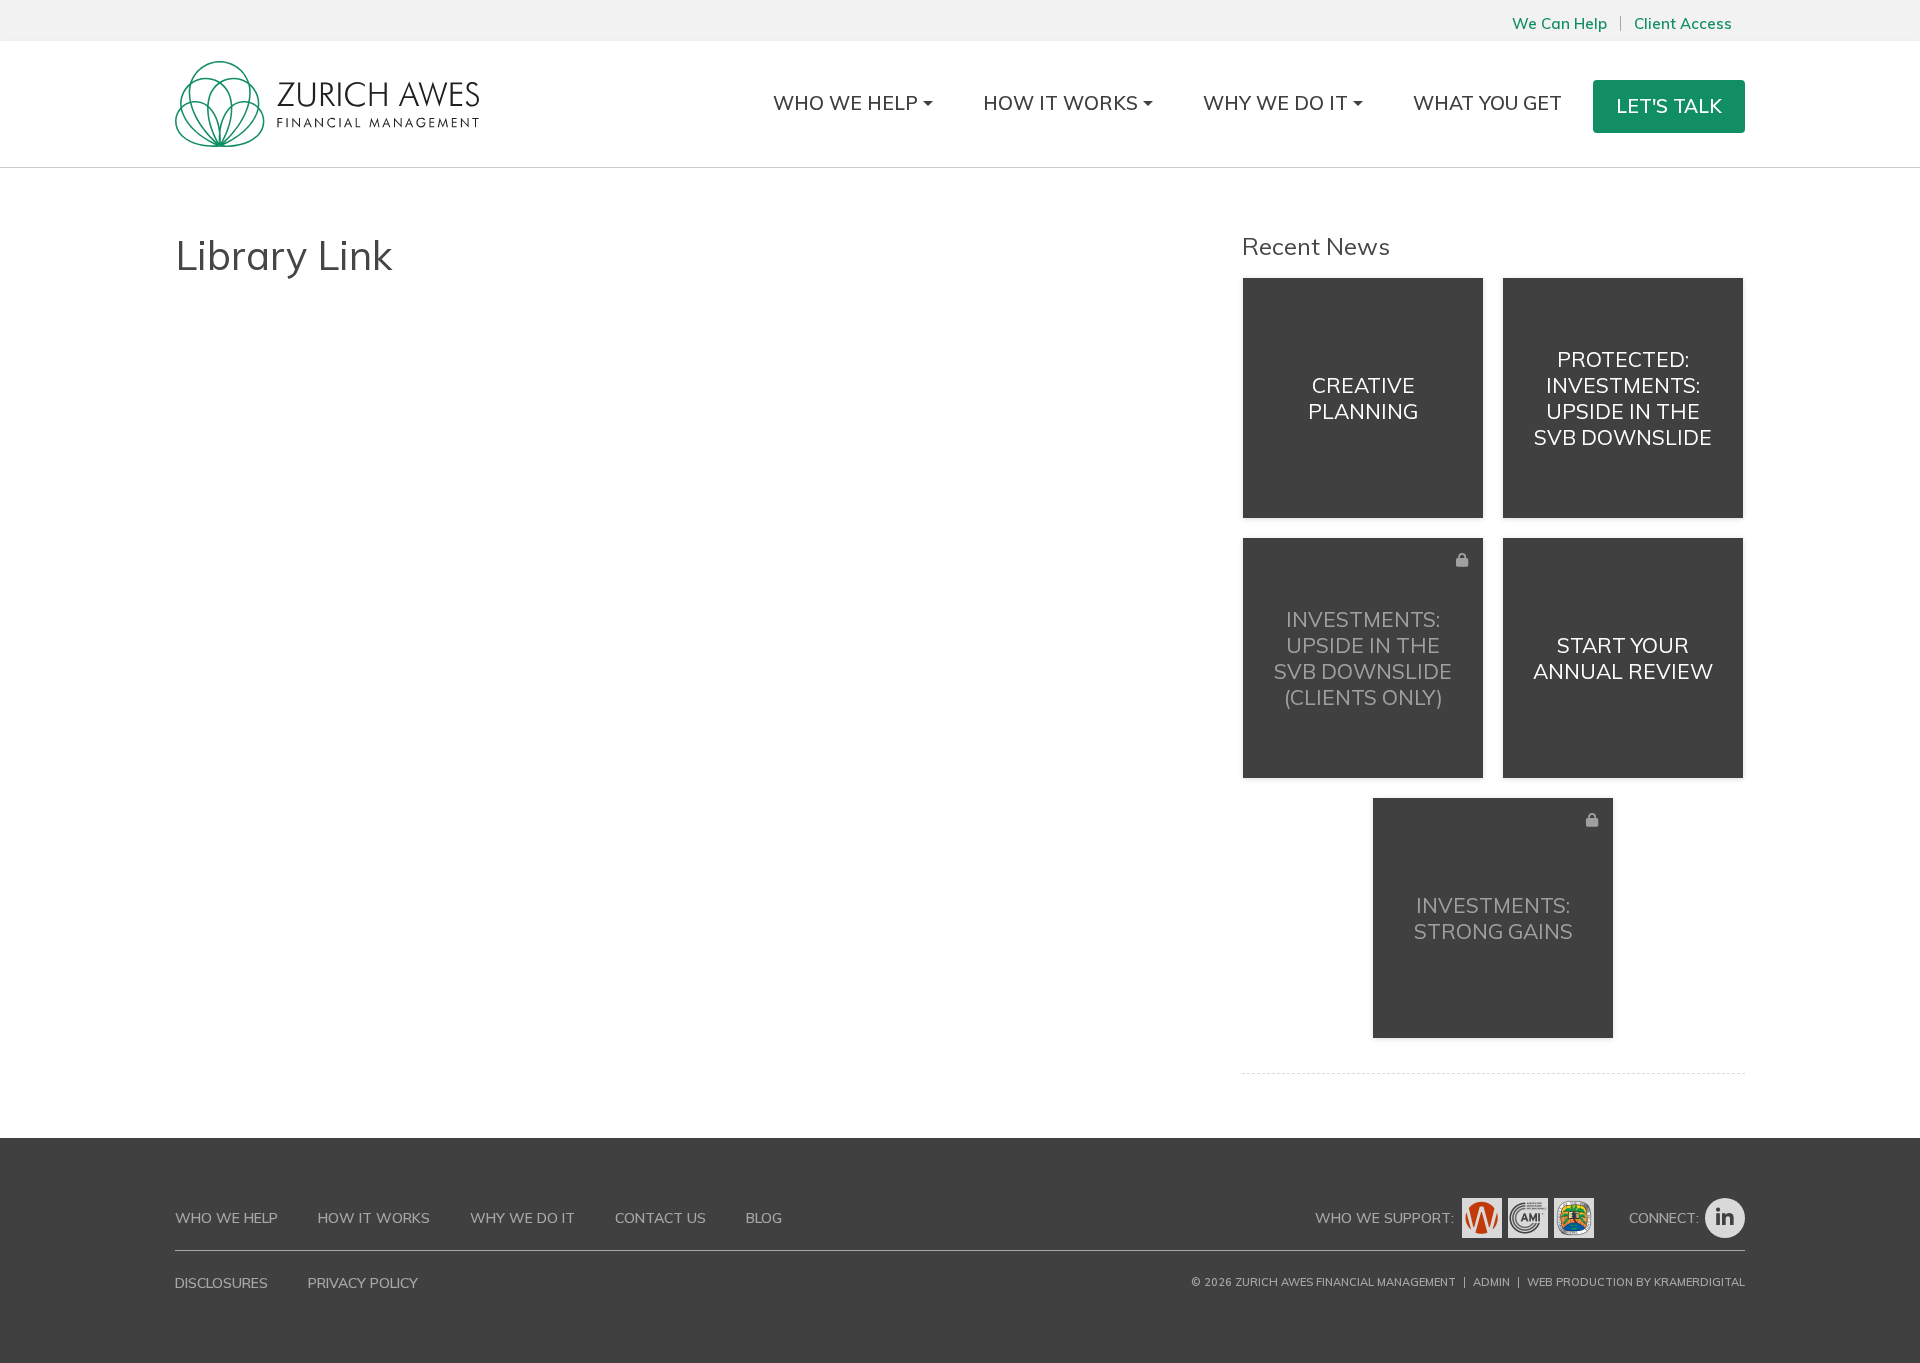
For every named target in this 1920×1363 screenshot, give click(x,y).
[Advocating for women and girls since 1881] (1482, 1218)
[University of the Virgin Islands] (1574, 1218)
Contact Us (660, 1218)
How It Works (1060, 103)
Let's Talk (1669, 106)
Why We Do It (1275, 103)
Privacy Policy (363, 1283)
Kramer (1699, 1282)
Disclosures (221, 1283)
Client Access (1683, 23)
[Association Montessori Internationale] (1528, 1218)
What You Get (1487, 103)
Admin (1491, 1282)
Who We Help (845, 103)
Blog (764, 1218)
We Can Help (1559, 23)
